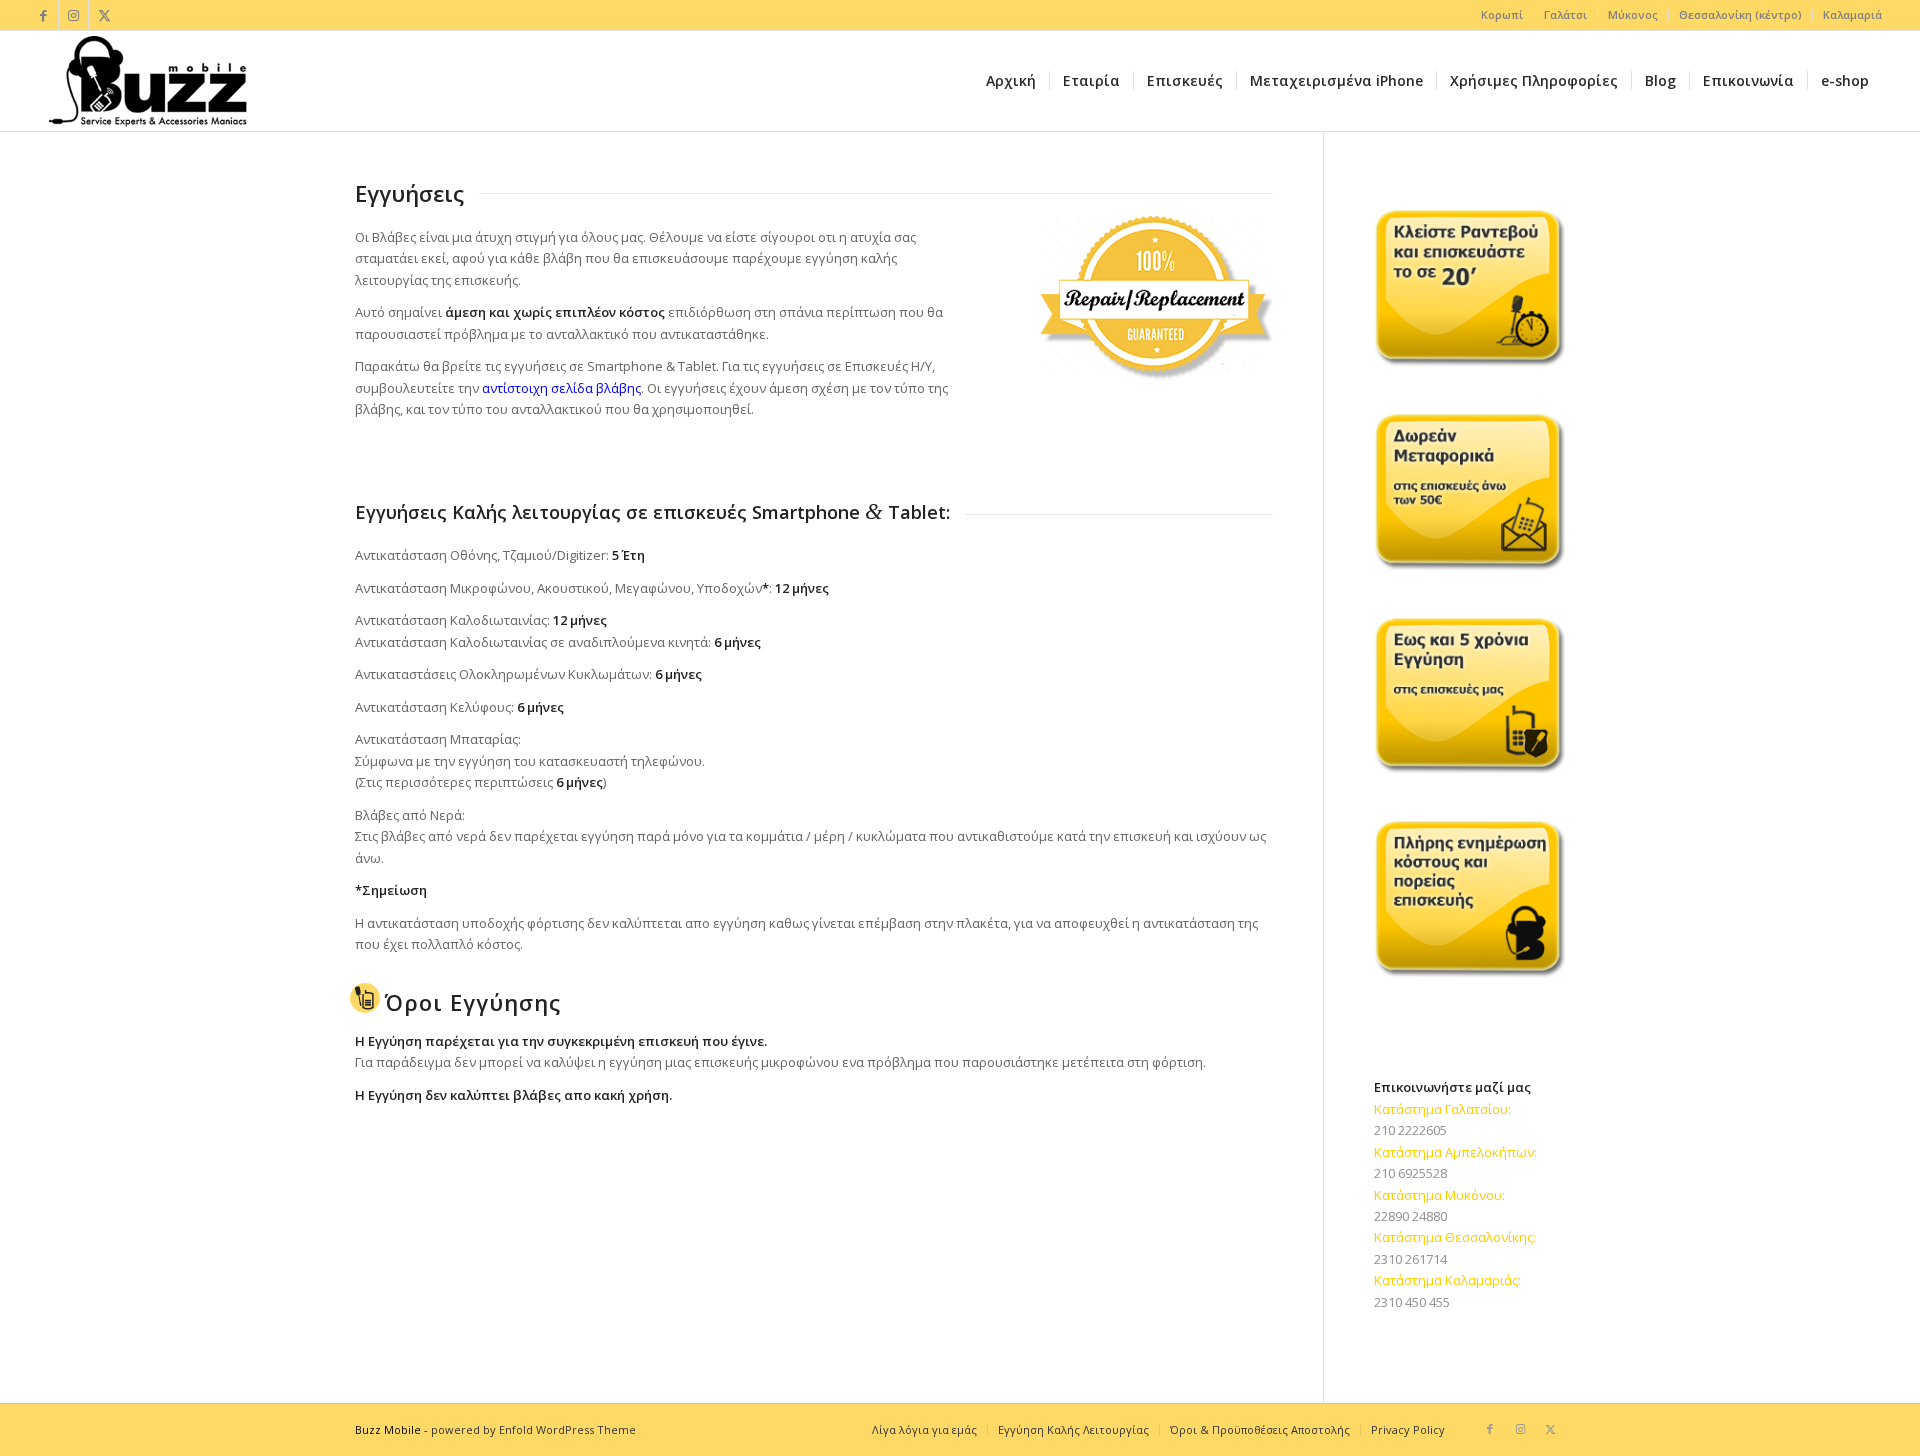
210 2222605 (1410, 1130)
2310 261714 (1410, 1259)
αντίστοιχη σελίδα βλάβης (561, 388)
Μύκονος (1633, 14)
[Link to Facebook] (43, 15)
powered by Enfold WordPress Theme (533, 1429)
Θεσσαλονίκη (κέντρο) (1740, 14)
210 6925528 (1410, 1173)
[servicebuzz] (147, 81)
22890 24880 (1410, 1216)
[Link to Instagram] (73, 15)
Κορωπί (1502, 14)
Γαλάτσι (1565, 14)
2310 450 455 (1412, 1302)
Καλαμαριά (1852, 14)
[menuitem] (1502, 15)
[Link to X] (104, 15)
